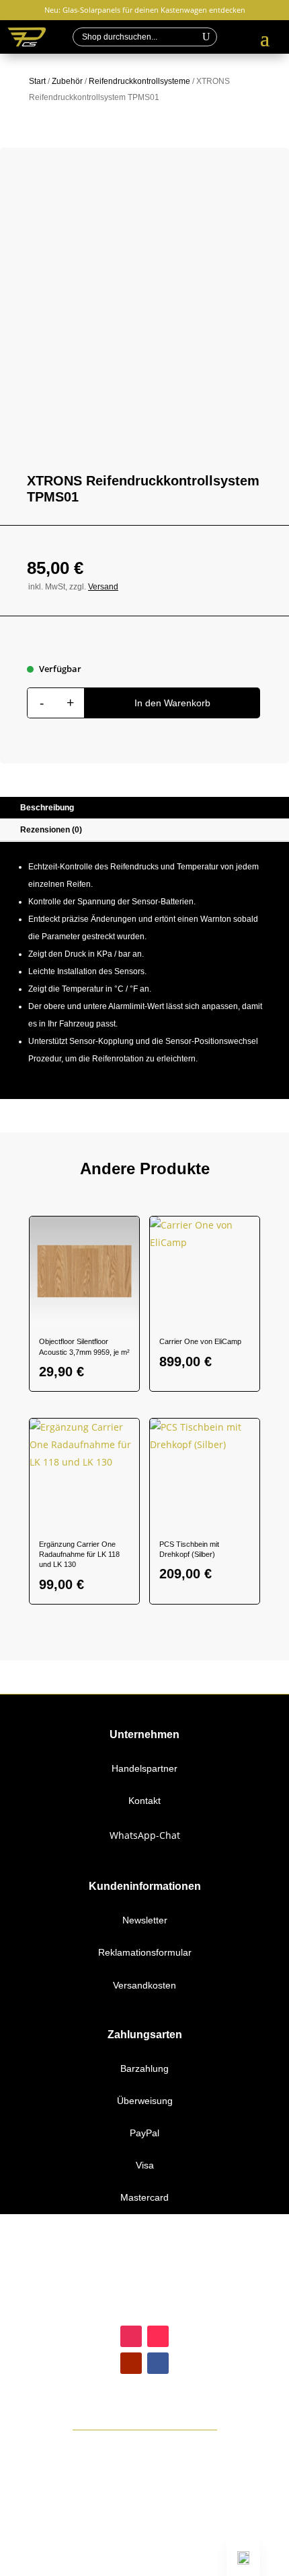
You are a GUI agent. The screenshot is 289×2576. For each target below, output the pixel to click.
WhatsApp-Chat (145, 1835)
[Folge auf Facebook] (158, 2363)
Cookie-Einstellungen (145, 2567)
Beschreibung (47, 808)
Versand (103, 587)
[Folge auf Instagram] (131, 2336)
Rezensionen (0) (51, 830)
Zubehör (67, 81)
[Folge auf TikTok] (158, 2336)
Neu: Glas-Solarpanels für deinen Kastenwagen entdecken (145, 10)
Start (37, 81)
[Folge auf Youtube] (131, 2363)
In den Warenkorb (172, 703)
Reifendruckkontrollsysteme (139, 81)
